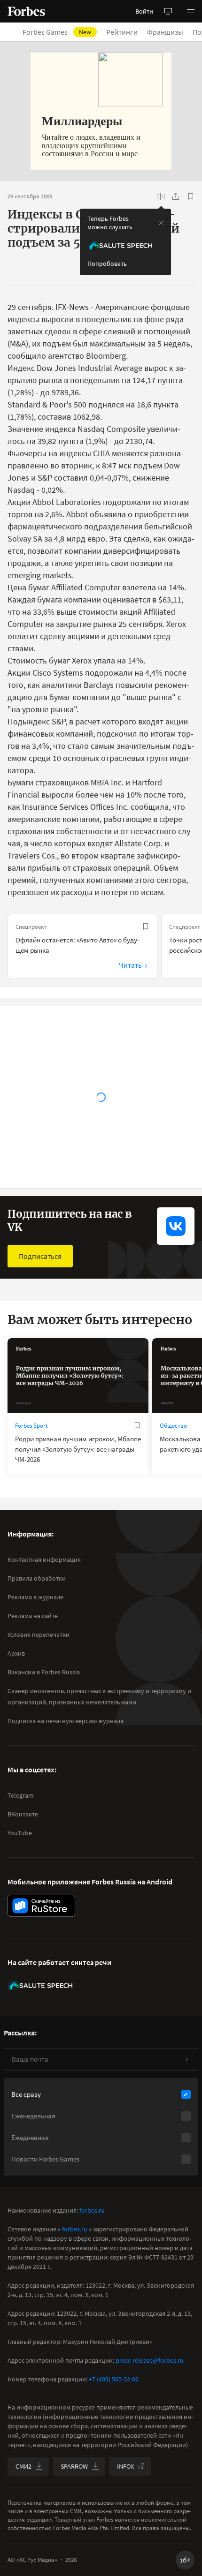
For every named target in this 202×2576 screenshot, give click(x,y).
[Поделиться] (176, 196)
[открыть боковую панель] (168, 11)
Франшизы (165, 32)
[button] (191, 11)
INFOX (125, 2466)
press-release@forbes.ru (150, 2360)
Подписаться (40, 1256)
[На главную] (26, 11)
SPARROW (74, 2466)
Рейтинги (122, 32)
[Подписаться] (186, 2059)
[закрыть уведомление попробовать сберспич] (161, 223)
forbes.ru (92, 2210)
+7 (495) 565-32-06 (114, 2379)
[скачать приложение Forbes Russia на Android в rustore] (41, 1906)
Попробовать (107, 264)
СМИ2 (23, 2466)
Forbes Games (57, 32)
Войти (144, 11)
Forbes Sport (31, 1426)
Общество (173, 1426)
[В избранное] (191, 196)
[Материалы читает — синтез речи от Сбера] (161, 196)
